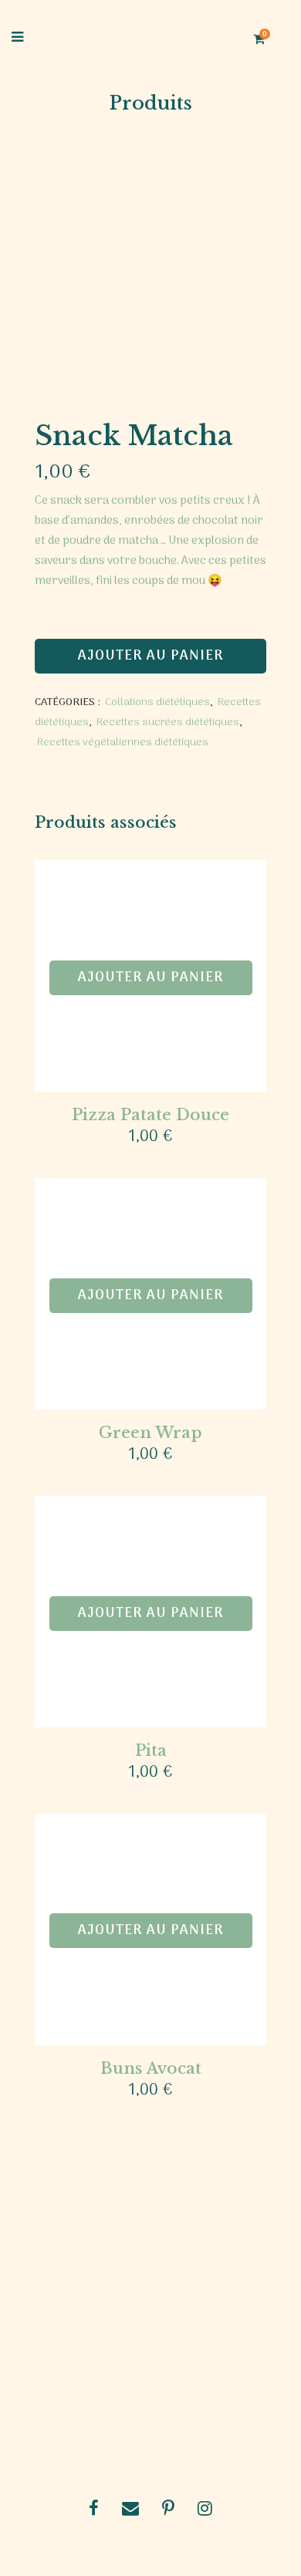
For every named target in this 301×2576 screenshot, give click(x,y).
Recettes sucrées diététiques (168, 722)
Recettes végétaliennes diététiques (123, 743)
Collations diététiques (157, 702)
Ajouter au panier (151, 656)
